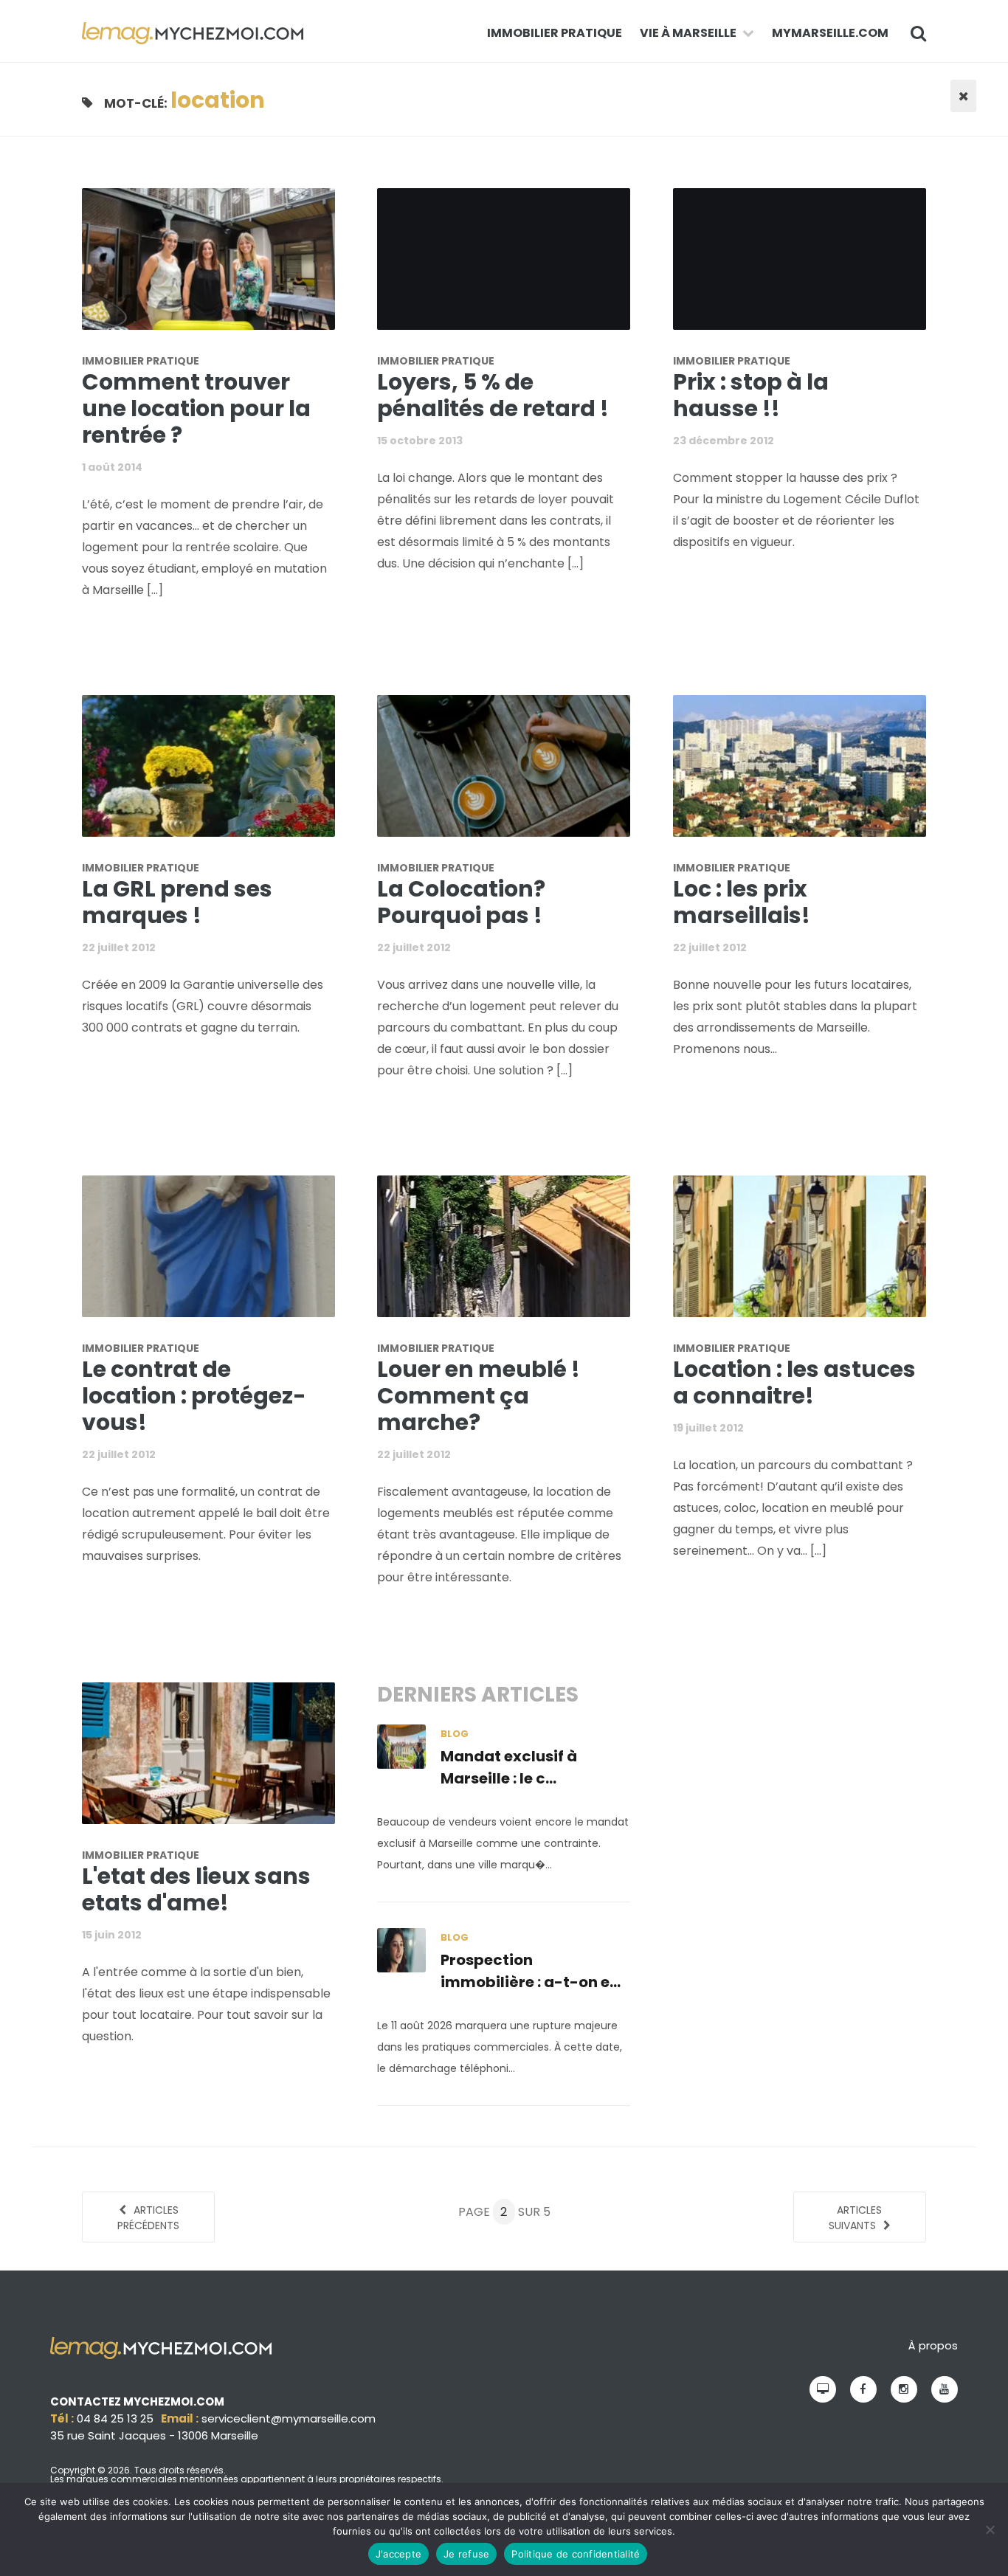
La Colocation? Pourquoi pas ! (461, 902)
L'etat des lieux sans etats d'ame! (196, 1889)
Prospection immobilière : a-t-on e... (531, 1971)
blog (455, 1734)
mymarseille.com (830, 33)
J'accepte (398, 2554)
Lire (218, 268)
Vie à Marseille (688, 33)
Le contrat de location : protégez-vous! (194, 1396)
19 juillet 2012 (708, 1428)
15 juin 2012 (112, 1935)
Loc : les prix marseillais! (742, 902)
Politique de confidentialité (576, 2554)
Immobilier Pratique (555, 33)
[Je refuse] (990, 2530)
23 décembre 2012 (724, 441)
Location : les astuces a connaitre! (794, 1382)
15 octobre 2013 (420, 441)
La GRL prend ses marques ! (177, 902)
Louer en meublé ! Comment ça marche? (479, 1396)
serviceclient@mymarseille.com (289, 2418)
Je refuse (466, 2554)
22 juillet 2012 (119, 947)
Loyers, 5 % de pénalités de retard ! (493, 395)
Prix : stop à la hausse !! (751, 395)
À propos (933, 2345)
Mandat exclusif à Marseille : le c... (509, 1767)
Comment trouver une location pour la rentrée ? (196, 408)
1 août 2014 (112, 467)
